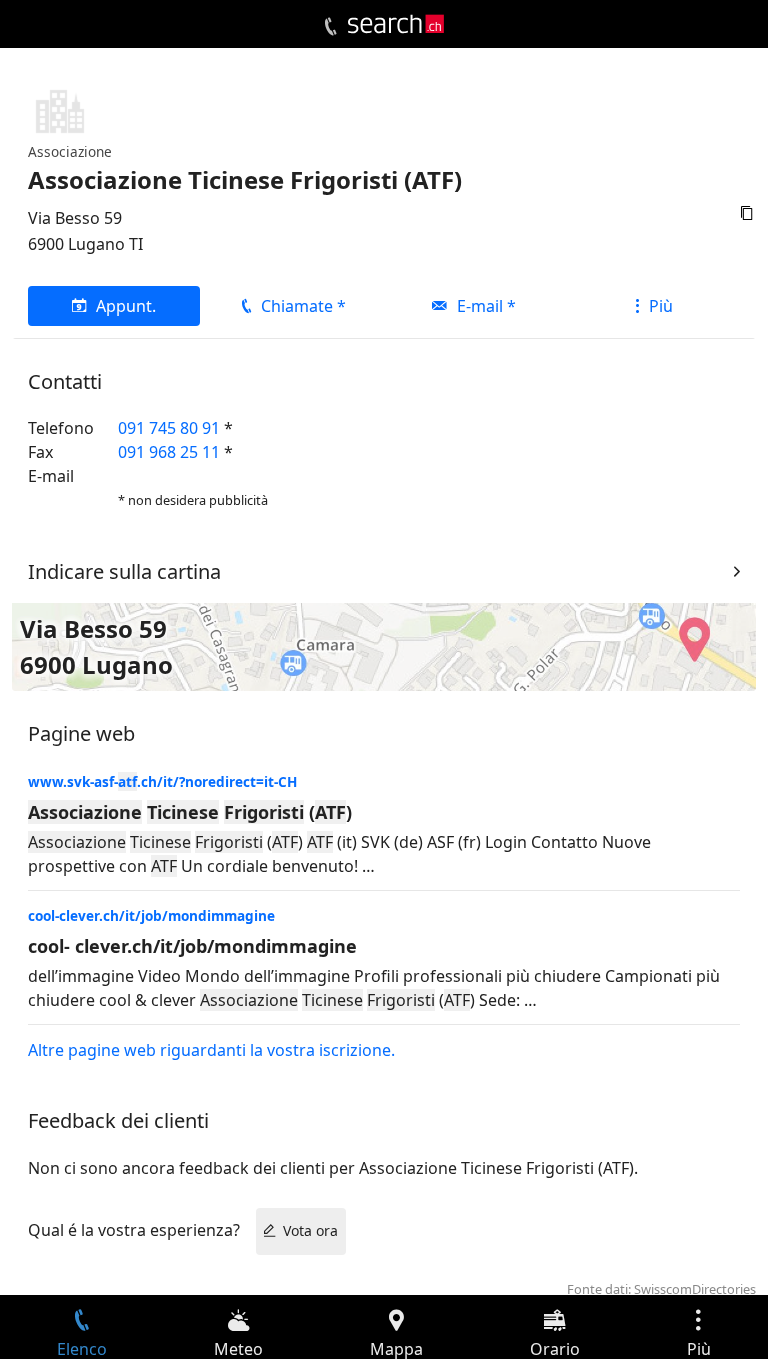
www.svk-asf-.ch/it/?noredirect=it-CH (162, 781)
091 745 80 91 (169, 428)
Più (661, 306)
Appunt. (126, 306)
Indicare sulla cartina (124, 571)
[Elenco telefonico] (330, 27)
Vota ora (310, 1230)
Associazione (70, 151)
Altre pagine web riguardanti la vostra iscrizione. (211, 1050)
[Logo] (396, 24)
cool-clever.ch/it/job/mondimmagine (151, 915)
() (190, 812)
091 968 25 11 (169, 452)
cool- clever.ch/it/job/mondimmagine (192, 946)
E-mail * (486, 306)
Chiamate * (303, 306)
